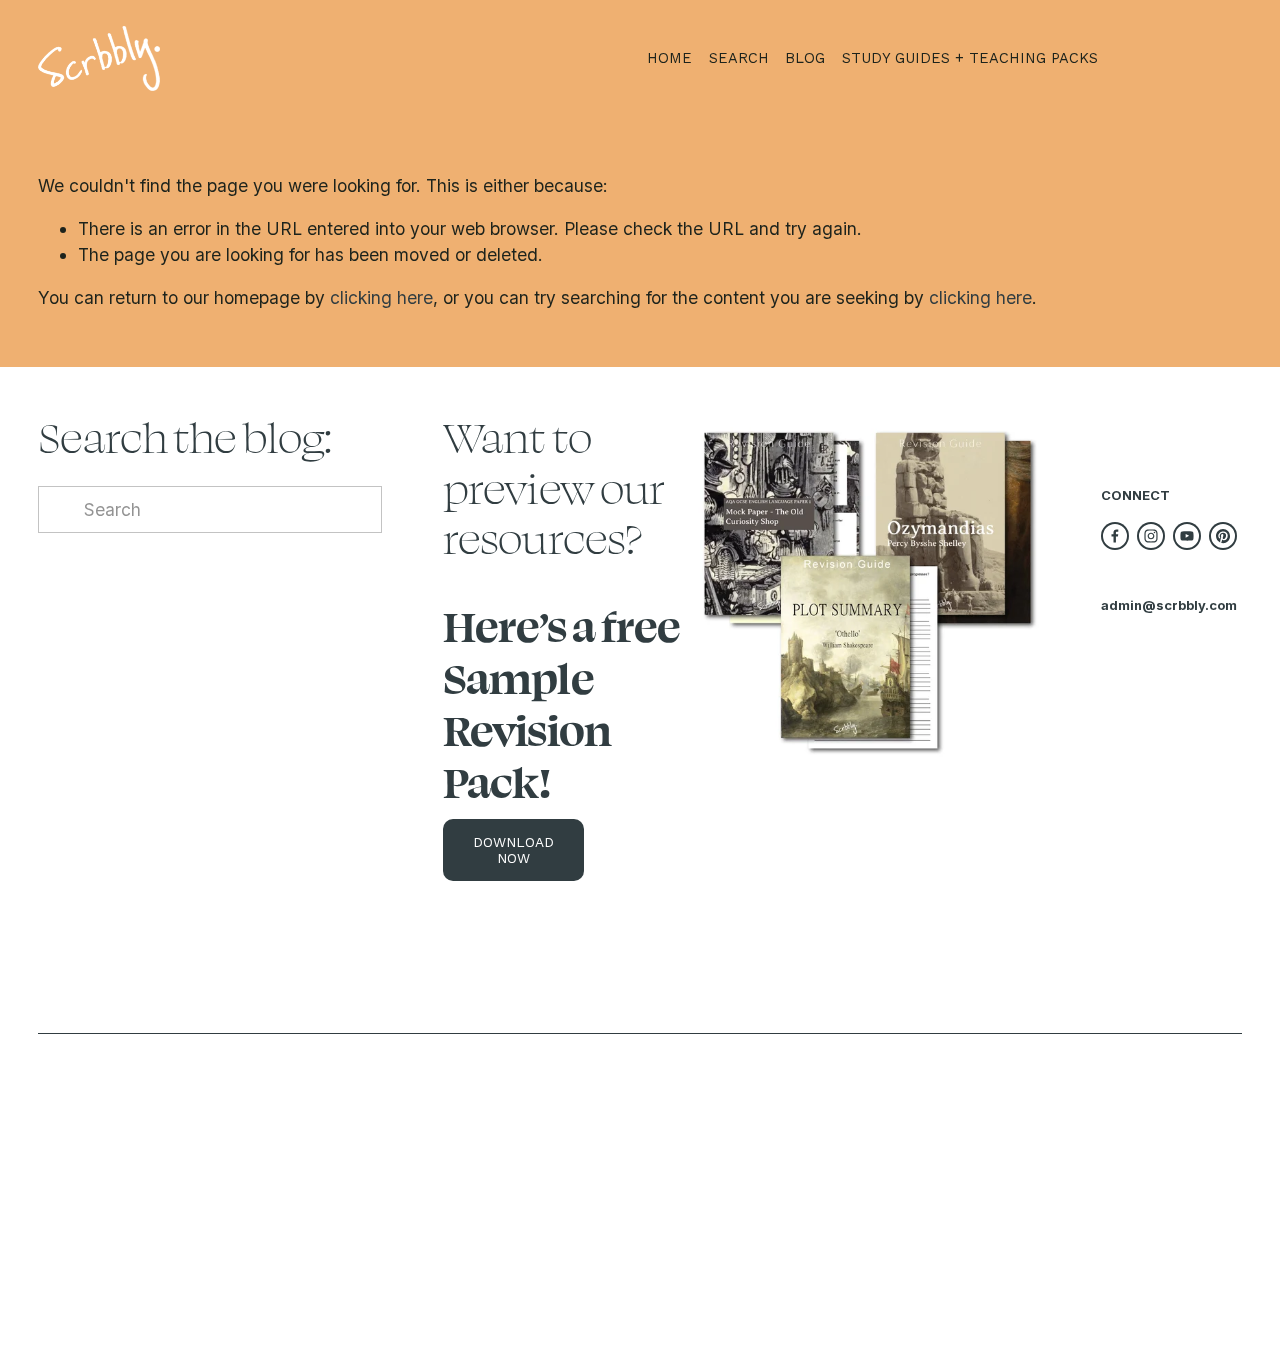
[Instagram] (1151, 536)
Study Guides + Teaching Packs (970, 58)
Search (739, 58)
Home (669, 58)
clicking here (381, 297)
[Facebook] (1115, 536)
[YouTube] (1187, 536)
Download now (513, 850)
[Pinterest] (1223, 536)
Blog (805, 58)
